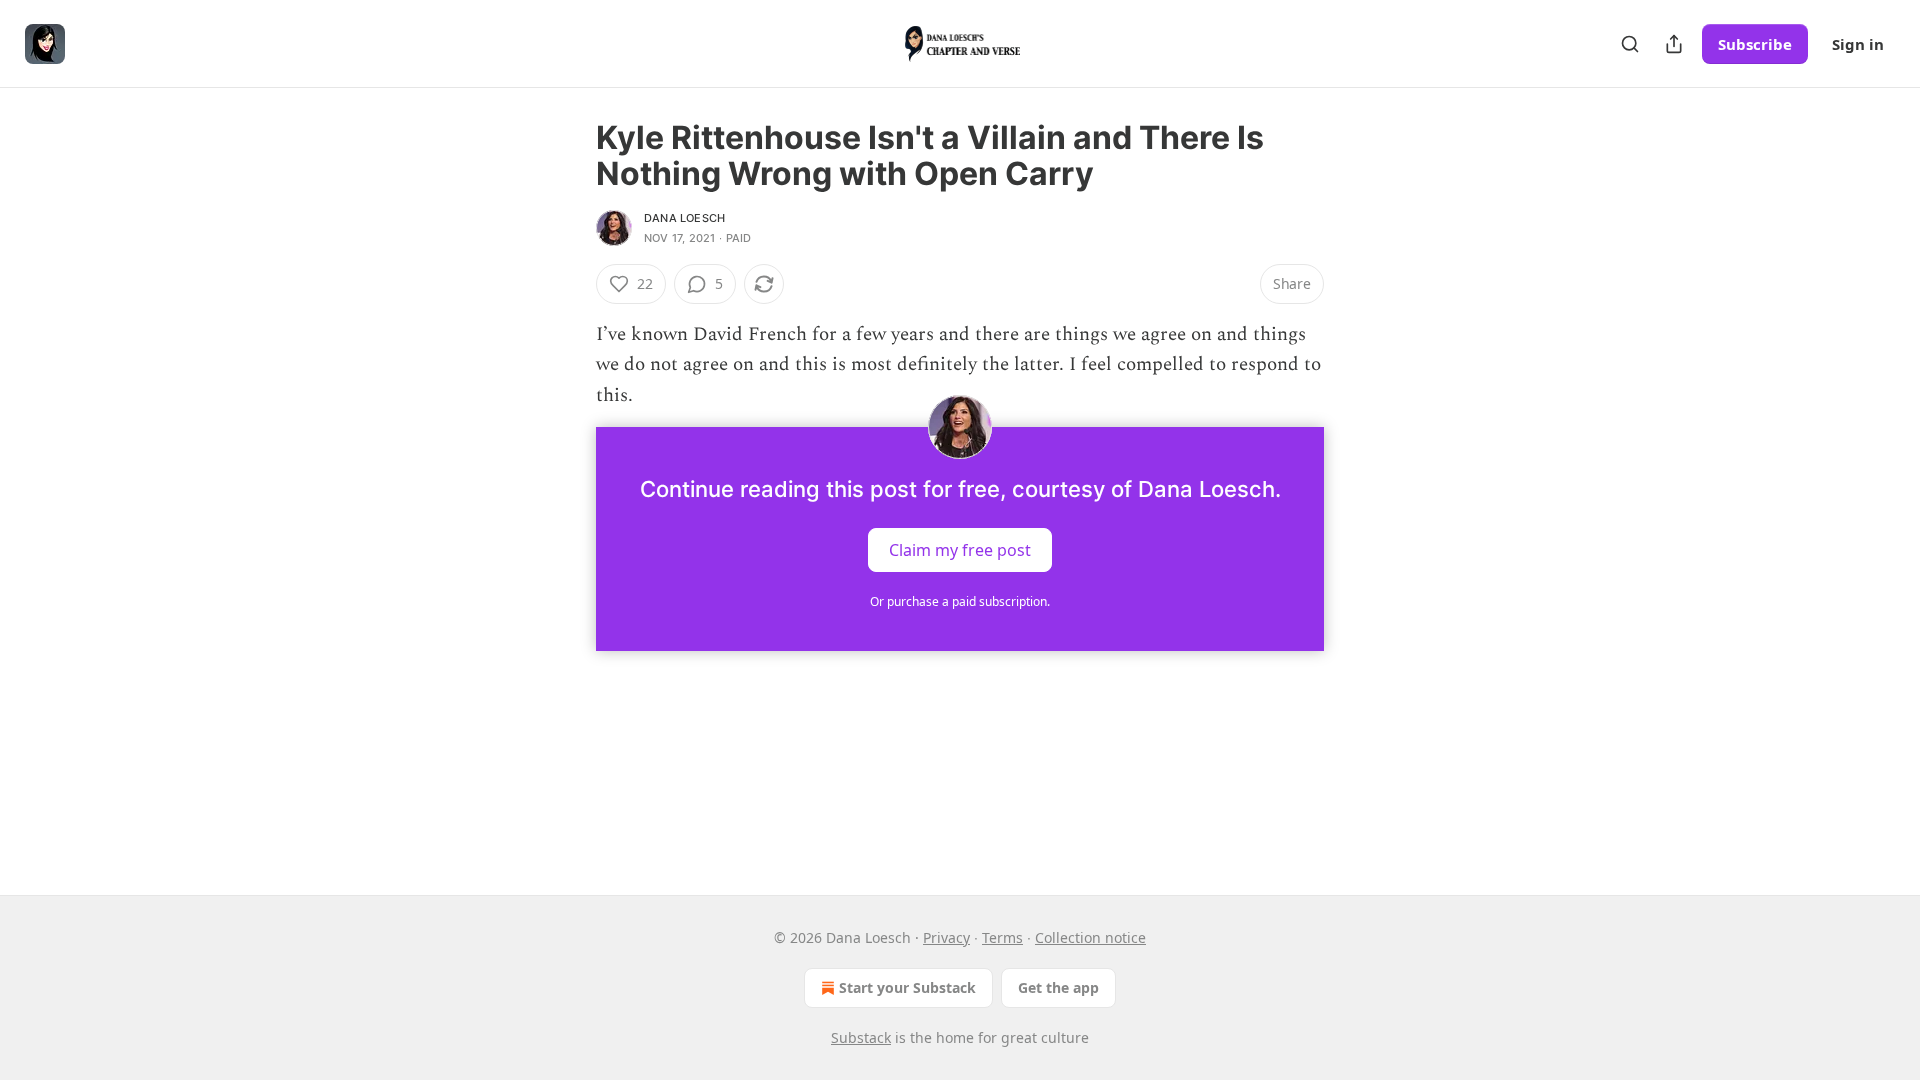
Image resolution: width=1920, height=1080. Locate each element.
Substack (861, 1037)
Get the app (1058, 987)
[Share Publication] (1674, 44)
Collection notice (1090, 937)
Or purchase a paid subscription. (960, 601)
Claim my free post (960, 550)
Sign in (1858, 44)
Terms (1002, 937)
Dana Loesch (684, 218)
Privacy (946, 937)
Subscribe (1755, 44)
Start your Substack (907, 987)
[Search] (1630, 44)
